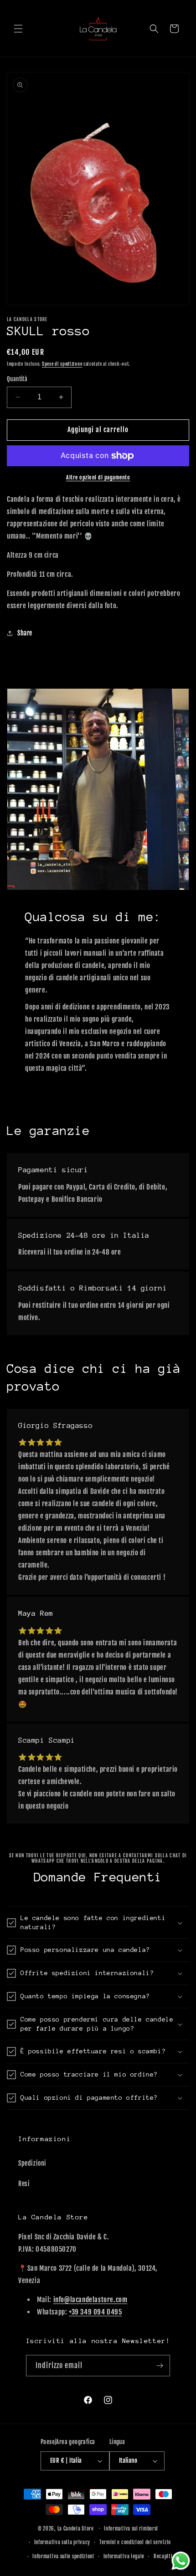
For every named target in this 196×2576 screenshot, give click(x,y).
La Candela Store (76, 2528)
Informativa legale (124, 2556)
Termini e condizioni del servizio (135, 2542)
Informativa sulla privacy (62, 2542)
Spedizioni (32, 2163)
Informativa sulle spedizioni (63, 2556)
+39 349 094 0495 (95, 2312)
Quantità (17, 379)
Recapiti (163, 2556)
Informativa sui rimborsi (131, 2529)
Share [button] (25, 633)
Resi (24, 2184)
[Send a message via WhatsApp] (181, 2561)
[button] (18, 29)
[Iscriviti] (160, 2366)
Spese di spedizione (62, 364)
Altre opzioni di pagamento (98, 477)
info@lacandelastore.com (90, 2300)
